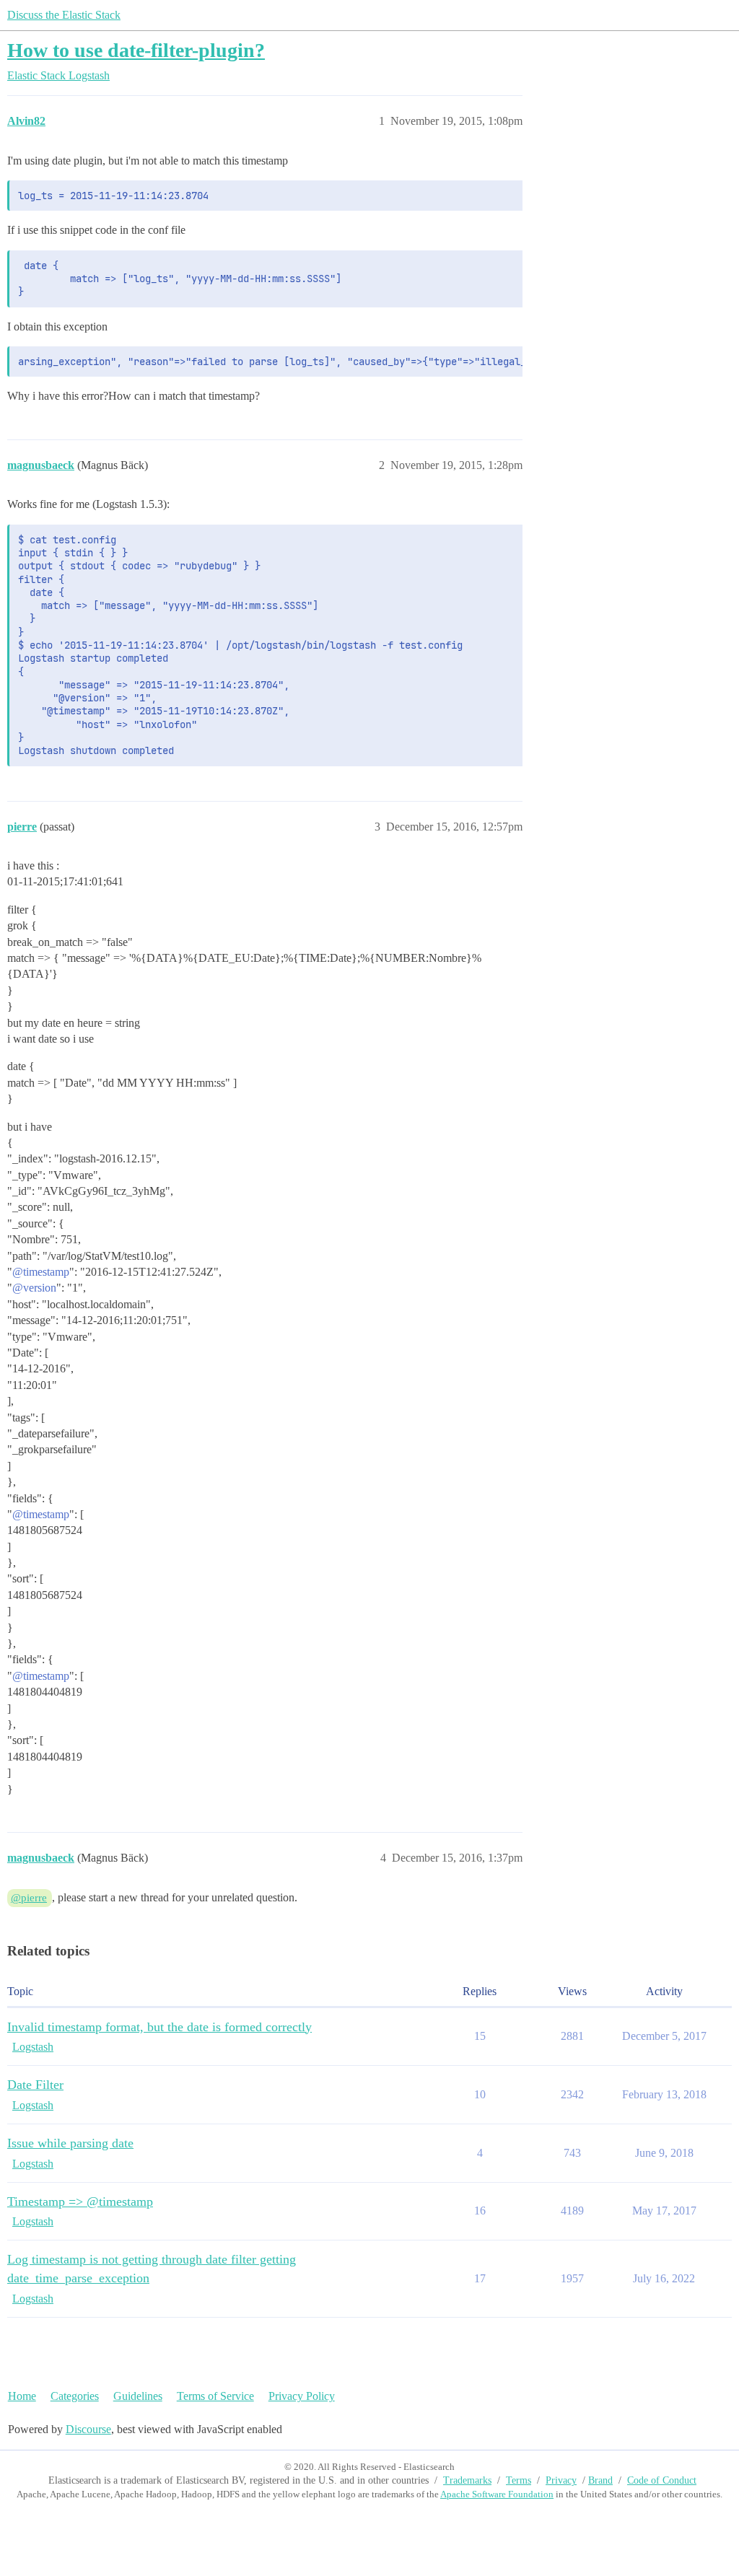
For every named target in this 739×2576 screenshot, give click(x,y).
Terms (519, 2480)
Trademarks (467, 2480)
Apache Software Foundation (497, 2494)
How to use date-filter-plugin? (136, 50)
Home (22, 2396)
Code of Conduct (662, 2480)
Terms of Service (215, 2396)
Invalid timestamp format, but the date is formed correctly (159, 2027)
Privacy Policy (302, 2396)
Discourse (88, 2429)
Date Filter (35, 2085)
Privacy (561, 2480)
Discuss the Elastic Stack (64, 15)
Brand (600, 2480)
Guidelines (138, 2396)
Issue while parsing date (70, 2143)
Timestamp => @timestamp (80, 2202)
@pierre (29, 1898)
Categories (75, 2396)
